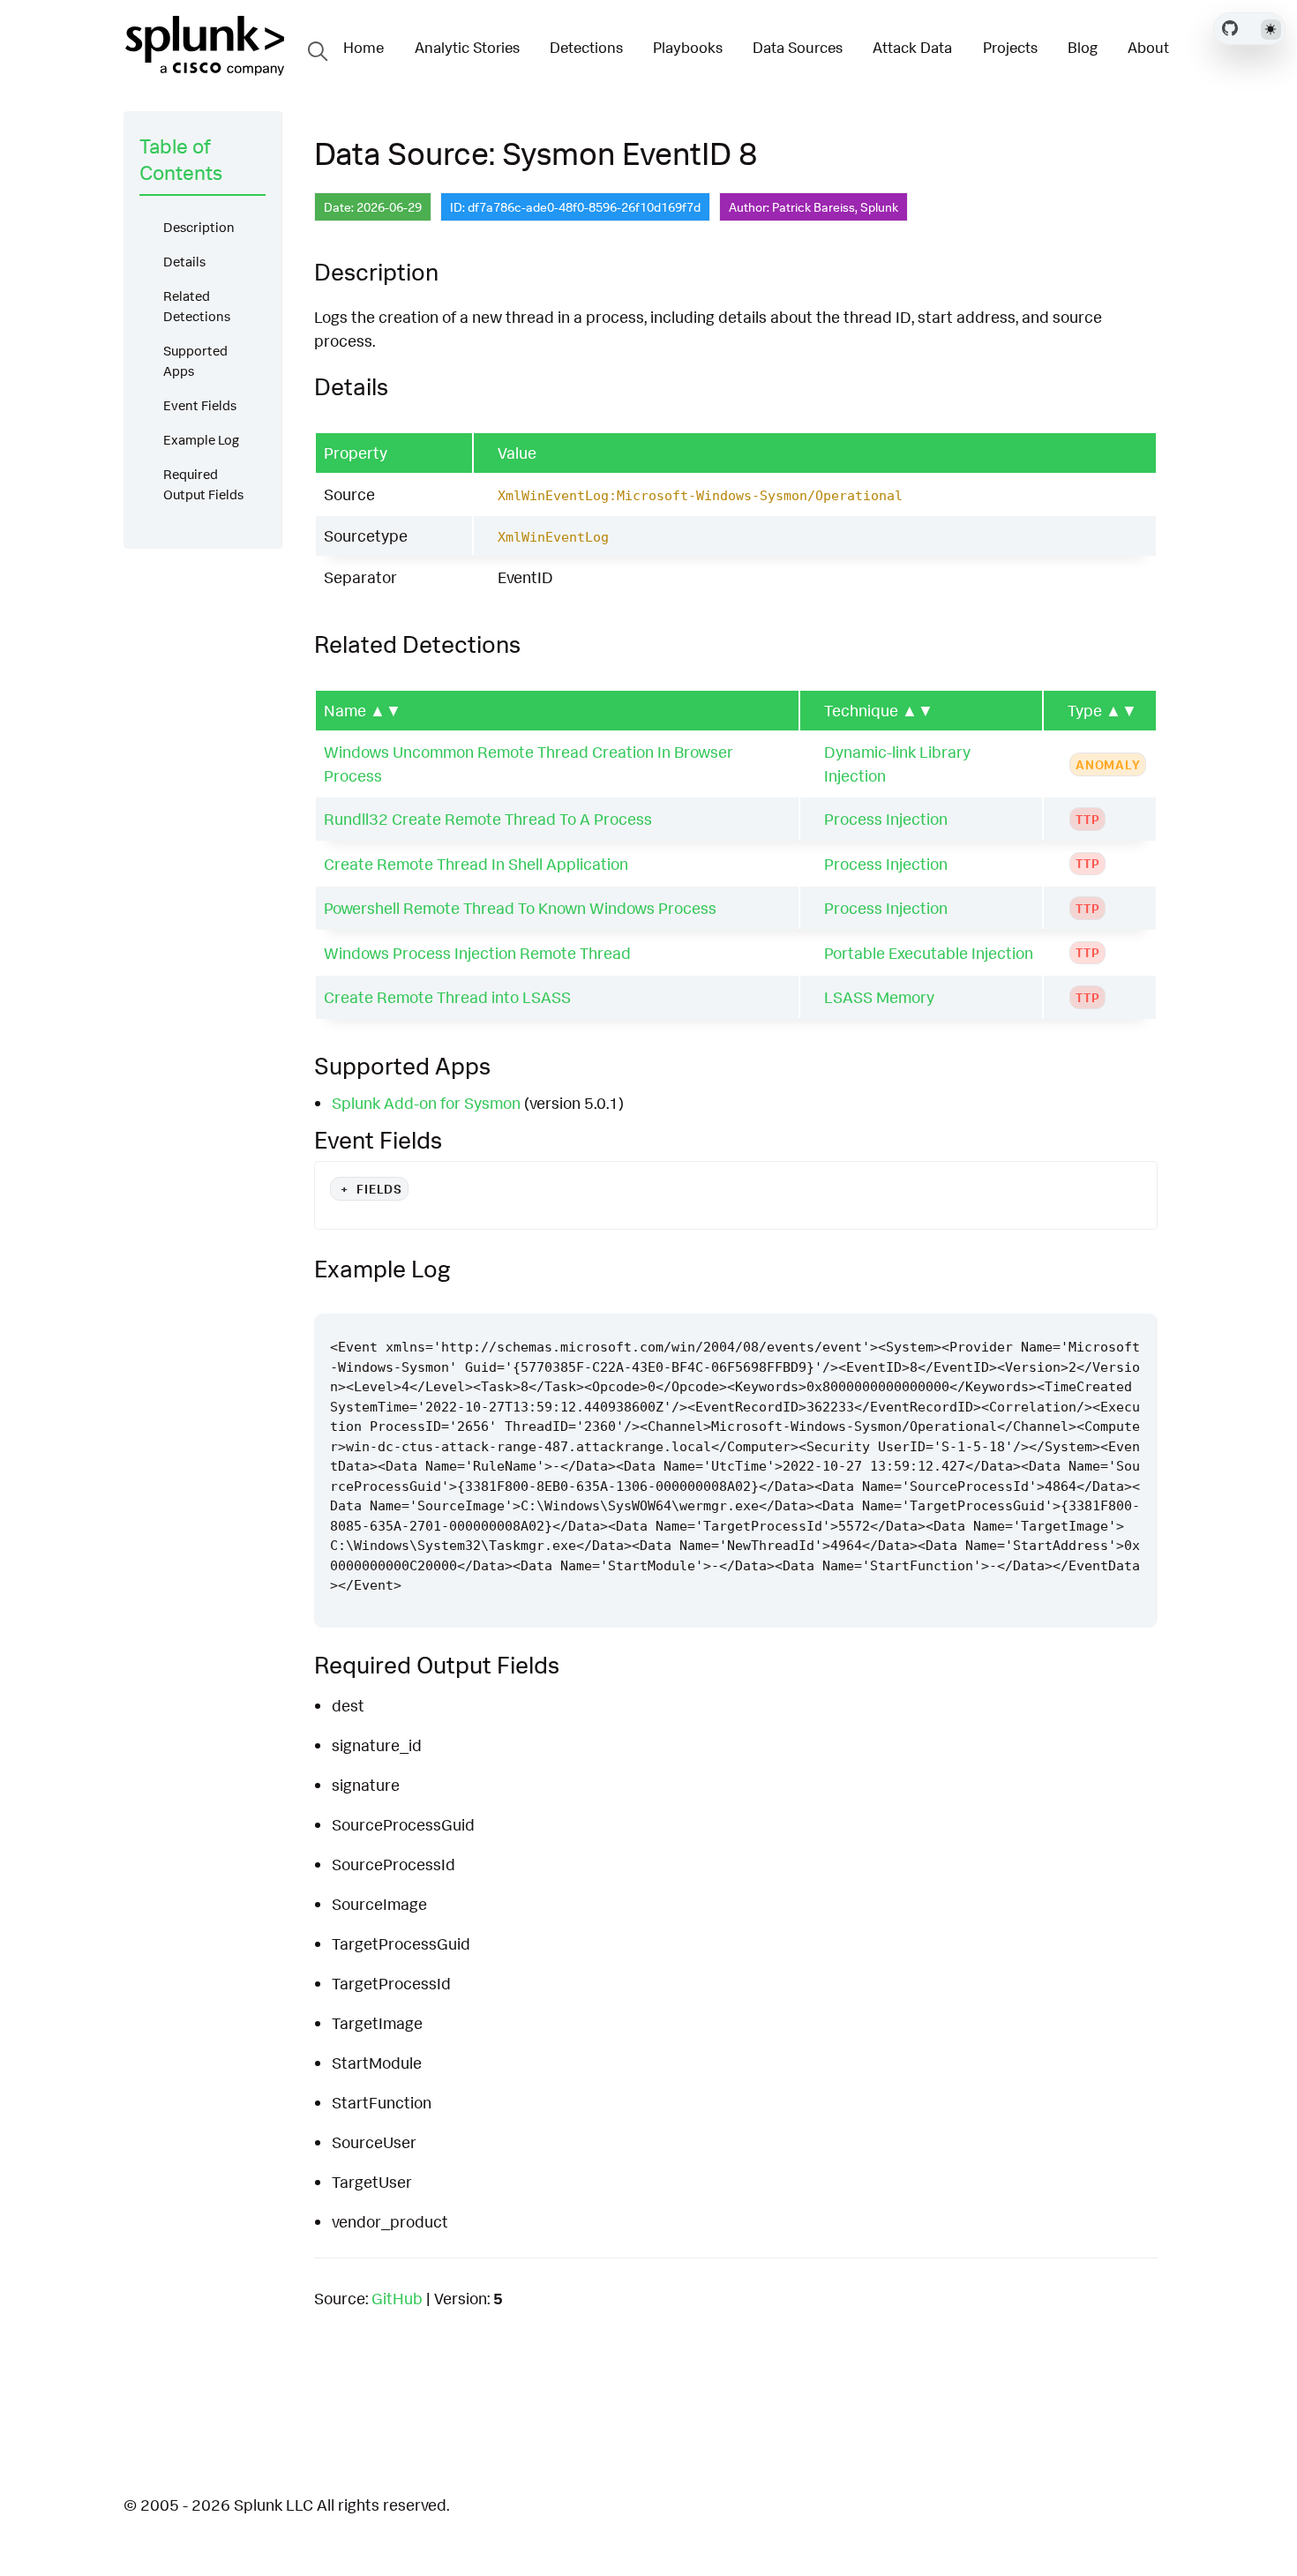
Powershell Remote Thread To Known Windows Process (520, 908)
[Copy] (1091, 1297)
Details (184, 262)
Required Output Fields (203, 484)
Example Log (201, 440)
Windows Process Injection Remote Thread (477, 953)
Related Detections (197, 306)
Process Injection (886, 819)
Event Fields (200, 405)
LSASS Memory (879, 997)
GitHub (397, 2298)
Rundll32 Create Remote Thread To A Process (488, 819)
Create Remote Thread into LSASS (447, 997)
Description (199, 227)
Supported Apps (195, 361)
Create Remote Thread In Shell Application (476, 864)
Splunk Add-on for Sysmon (426, 1103)
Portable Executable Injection (929, 953)
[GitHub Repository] (1230, 28)
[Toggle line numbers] (1125, 1297)
